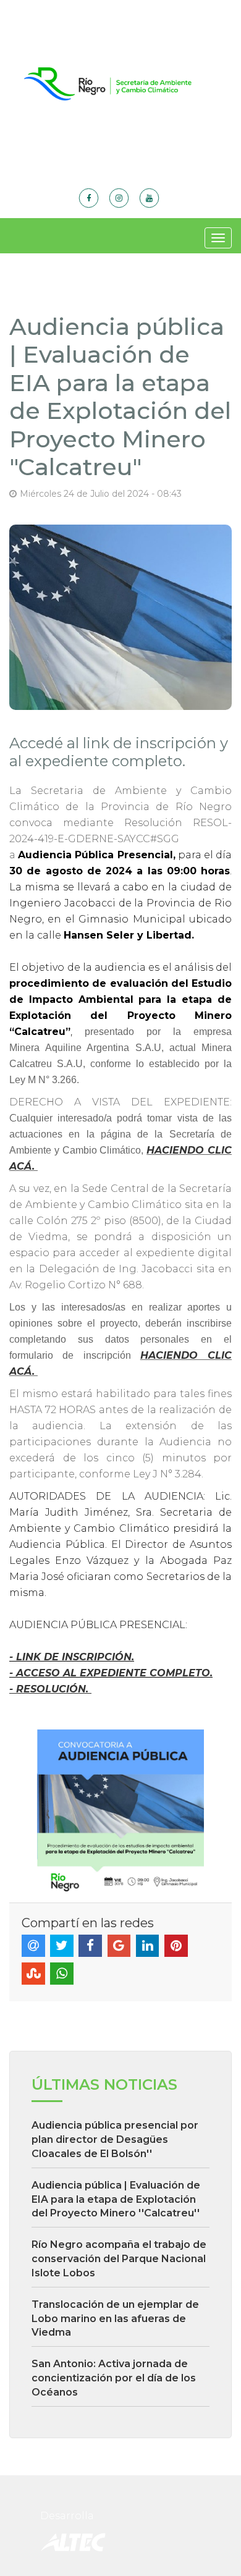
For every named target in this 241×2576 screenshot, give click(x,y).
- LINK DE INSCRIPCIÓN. (72, 1657)
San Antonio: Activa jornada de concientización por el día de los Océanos (114, 2378)
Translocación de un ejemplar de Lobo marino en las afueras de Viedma (115, 2319)
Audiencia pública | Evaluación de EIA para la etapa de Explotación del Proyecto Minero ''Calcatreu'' (116, 2199)
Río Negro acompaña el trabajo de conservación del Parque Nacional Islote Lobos (119, 2259)
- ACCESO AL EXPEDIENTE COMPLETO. (111, 1673)
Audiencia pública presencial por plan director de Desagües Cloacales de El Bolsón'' (115, 2139)
